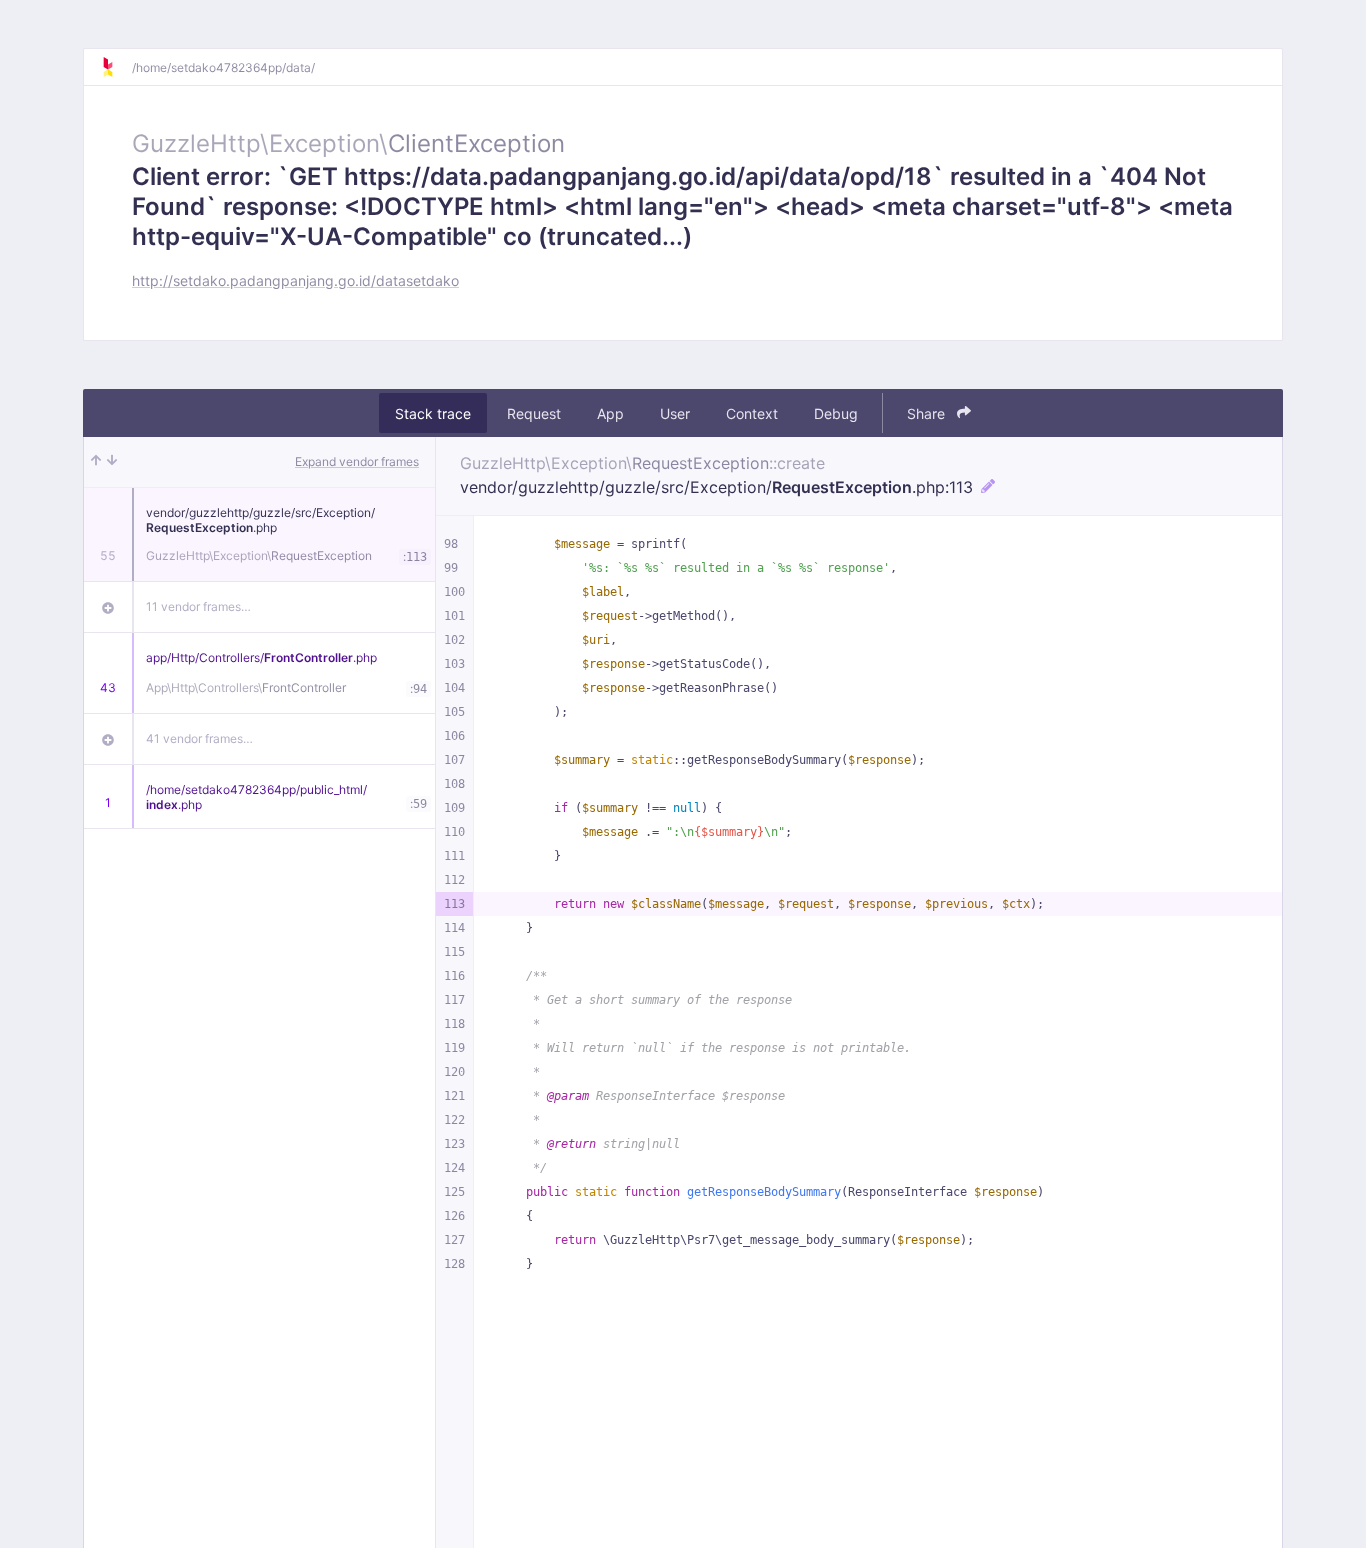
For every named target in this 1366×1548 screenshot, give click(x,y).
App (610, 413)
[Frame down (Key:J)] (112, 462)
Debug (836, 413)
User (675, 413)
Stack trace (433, 413)
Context (752, 413)
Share (928, 413)
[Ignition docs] (116, 67)
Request (534, 413)
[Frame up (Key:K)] (96, 462)
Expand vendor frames (357, 461)
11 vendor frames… (198, 606)
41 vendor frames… (199, 738)
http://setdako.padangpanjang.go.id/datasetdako (295, 280)
